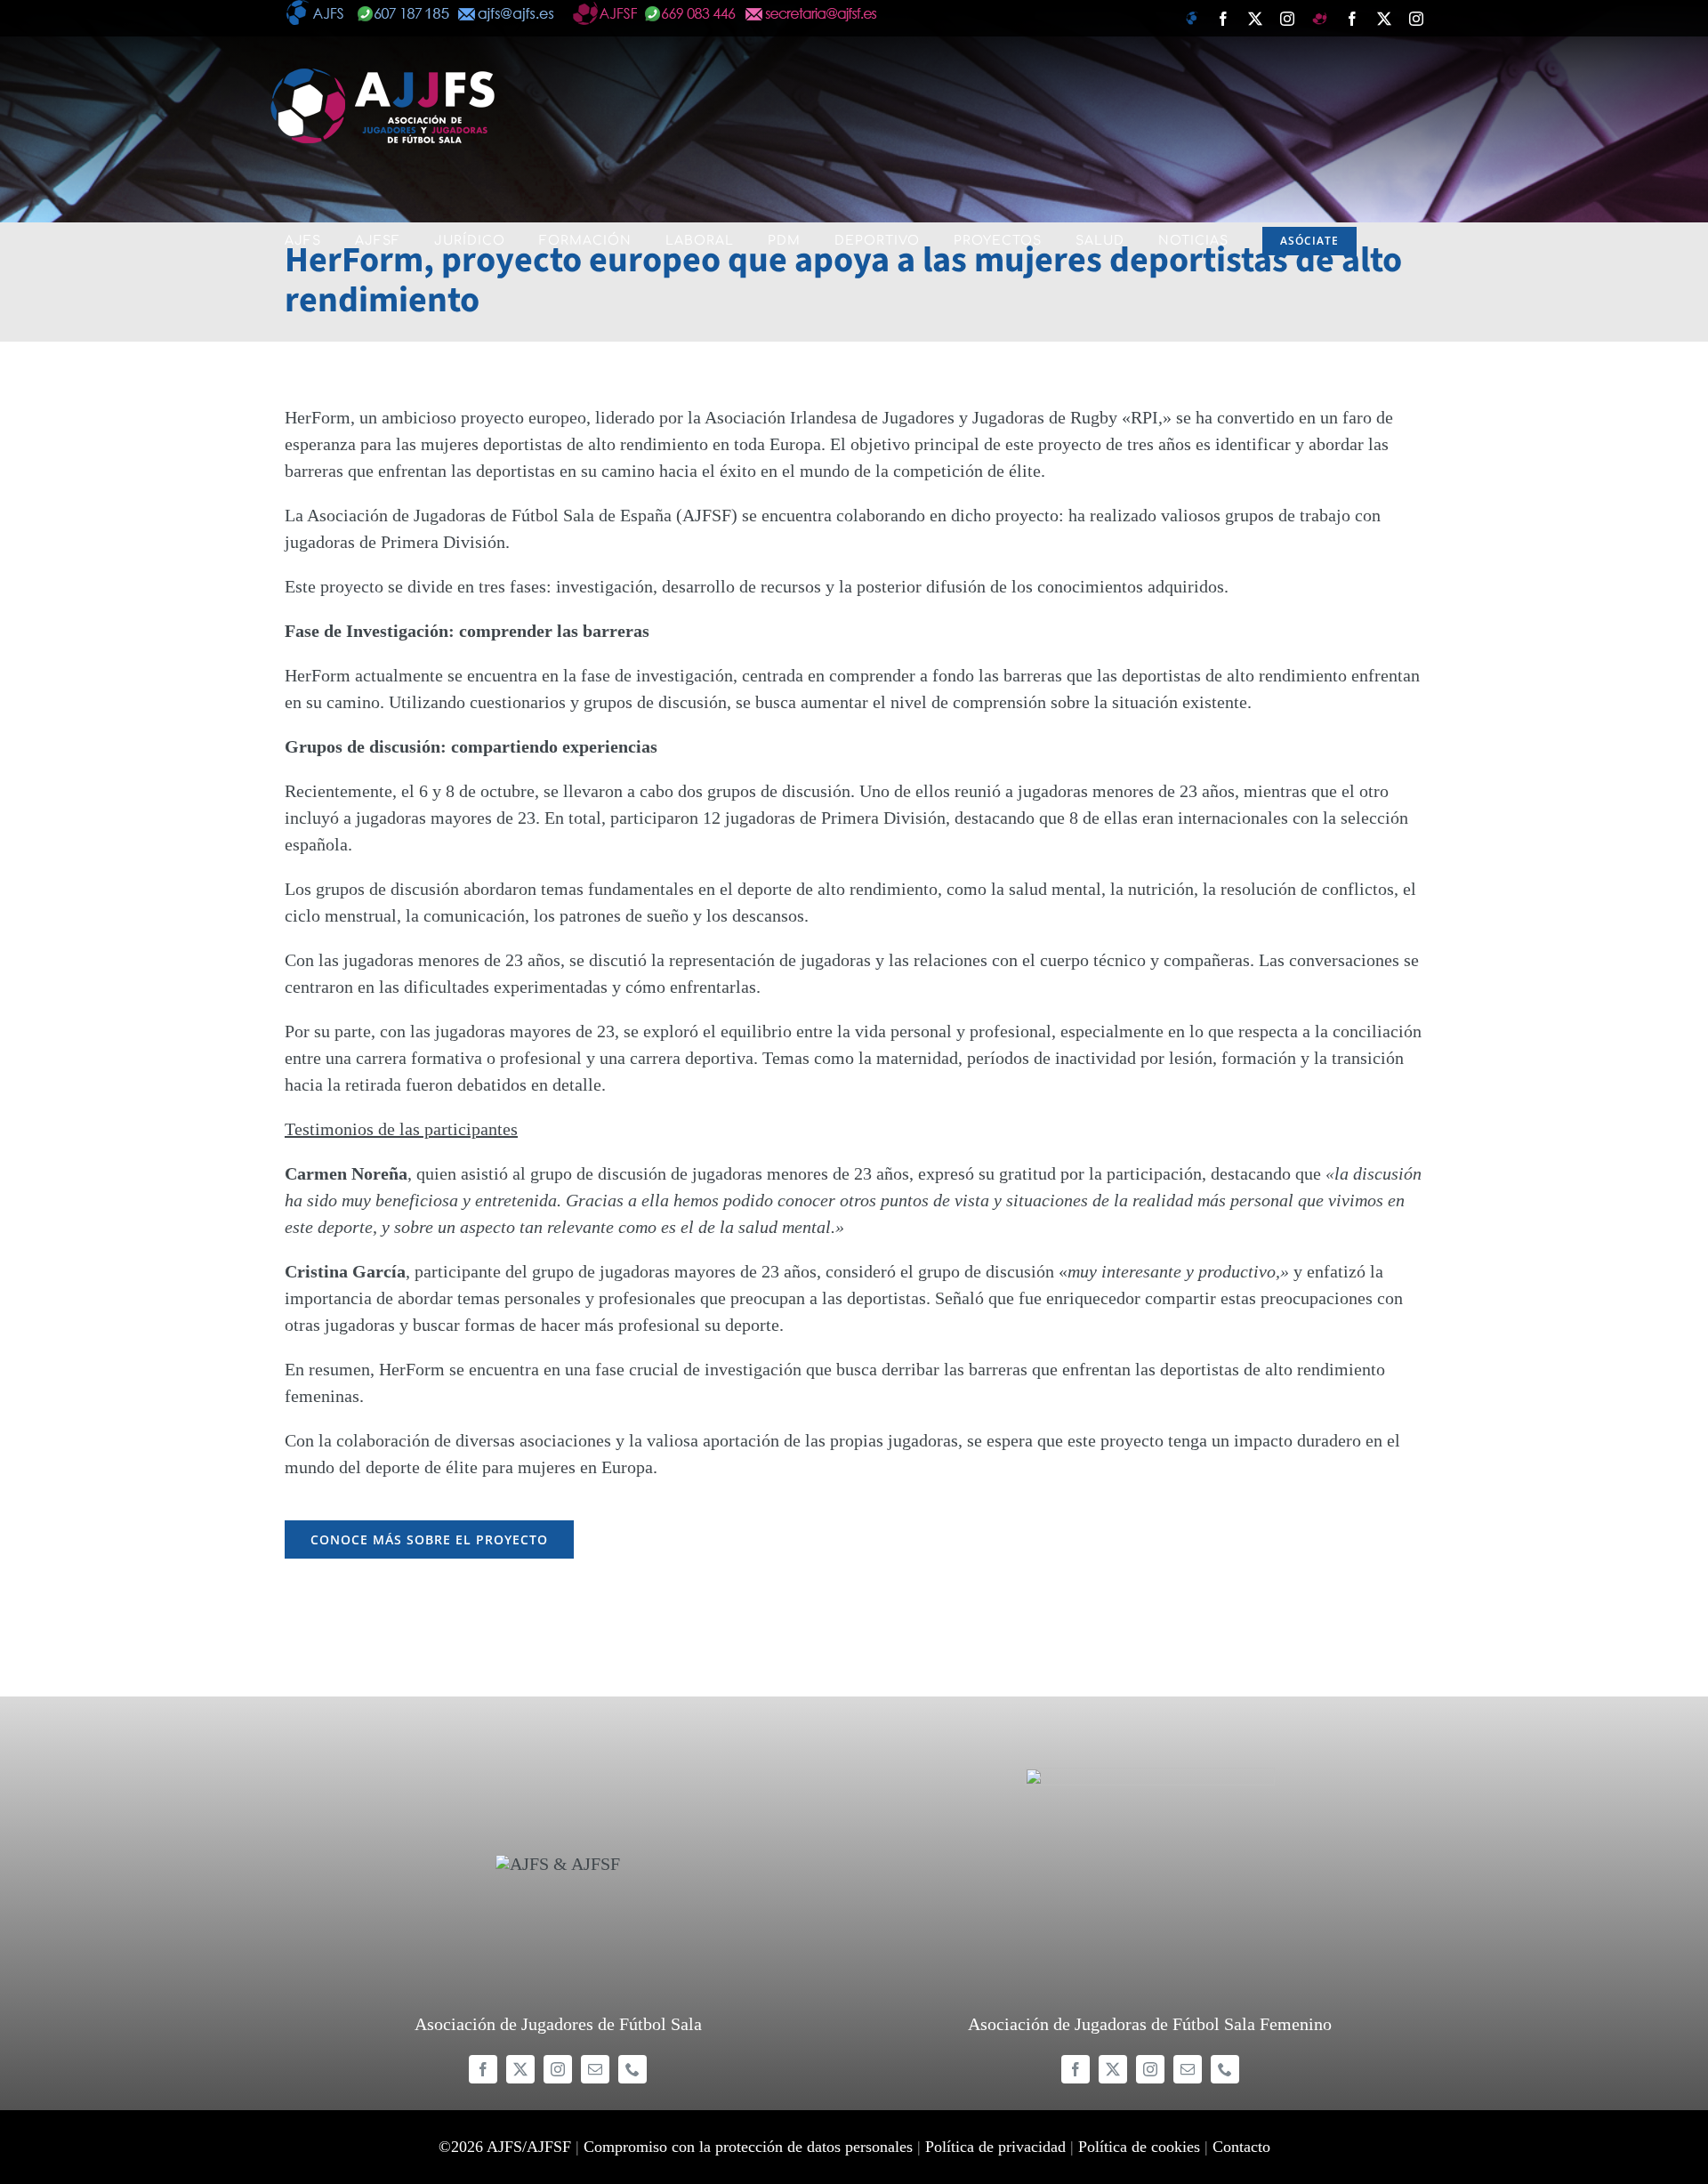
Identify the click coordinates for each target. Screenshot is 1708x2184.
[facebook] (483, 2069)
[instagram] (558, 2069)
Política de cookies (1139, 2147)
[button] (291, 375)
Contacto (1241, 2147)
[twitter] (520, 2069)
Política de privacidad (995, 2147)
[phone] (632, 2069)
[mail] (595, 2069)
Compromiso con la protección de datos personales (748, 2147)
